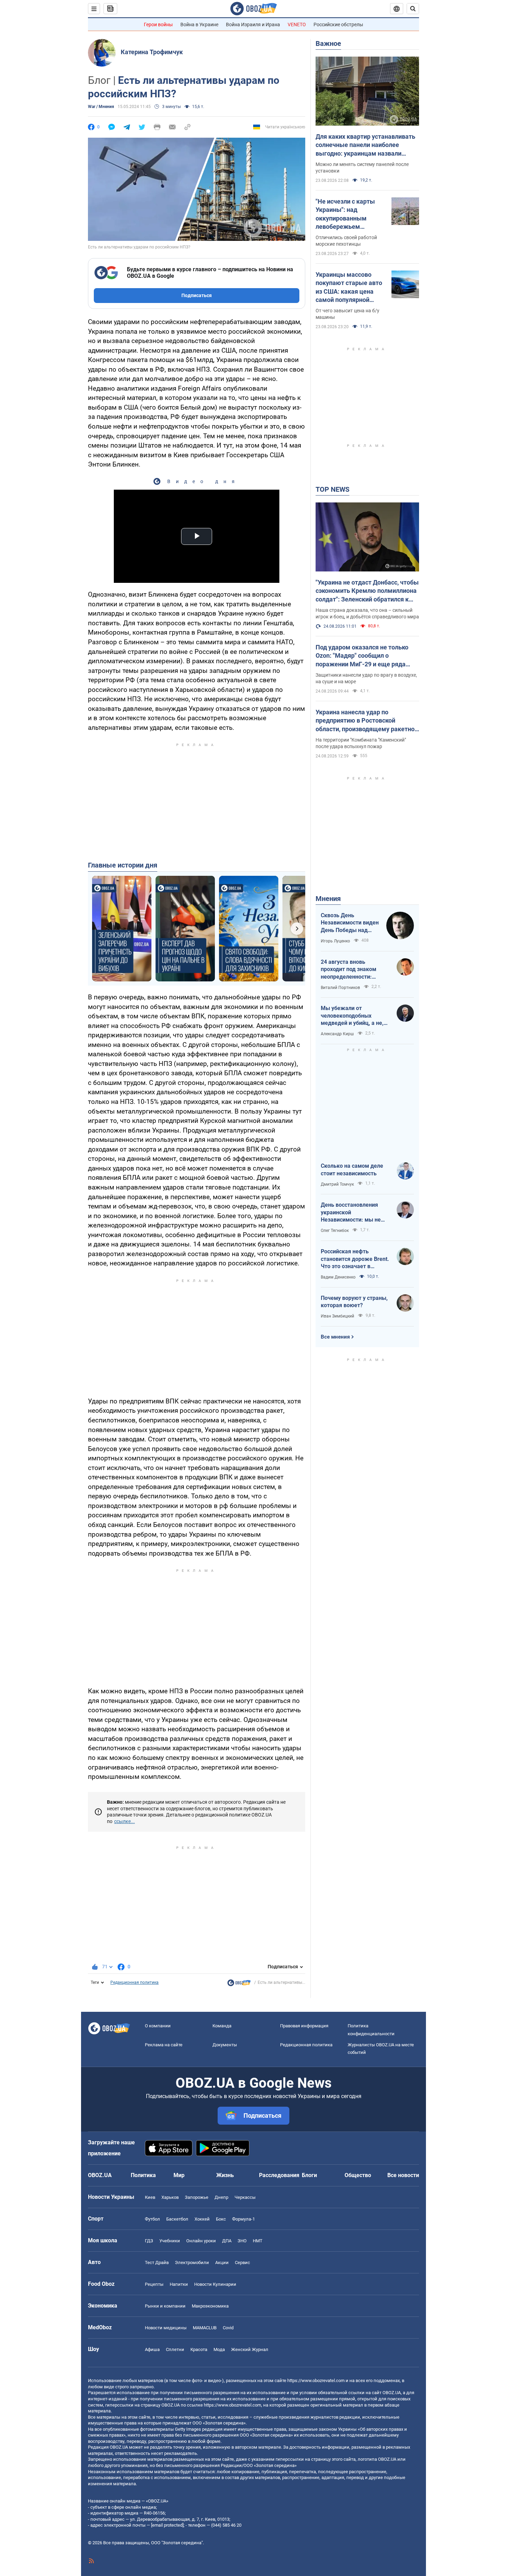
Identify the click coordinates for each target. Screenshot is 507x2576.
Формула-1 (243, 2219)
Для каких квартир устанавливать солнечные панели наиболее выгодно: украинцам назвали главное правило (365, 145)
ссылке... (125, 1821)
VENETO (297, 25)
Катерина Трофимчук (152, 52)
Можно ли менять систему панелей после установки (362, 168)
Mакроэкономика (210, 2306)
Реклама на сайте (164, 2045)
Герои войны (158, 25)
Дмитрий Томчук (337, 1184)
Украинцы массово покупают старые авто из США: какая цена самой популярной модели (349, 287)
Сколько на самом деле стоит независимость (352, 1170)
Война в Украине (199, 25)
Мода (219, 2349)
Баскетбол (177, 2219)
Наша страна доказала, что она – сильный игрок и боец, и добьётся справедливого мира (367, 613)
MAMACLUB (205, 2328)
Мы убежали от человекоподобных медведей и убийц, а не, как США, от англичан (352, 1016)
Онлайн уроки (201, 2241)
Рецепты (154, 2284)
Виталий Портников (340, 988)
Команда (222, 2026)
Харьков (170, 2197)
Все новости (403, 2175)
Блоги (309, 2175)
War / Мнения (101, 107)
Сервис (242, 2262)
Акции (222, 2262)
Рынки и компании (165, 2306)
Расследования (279, 2175)
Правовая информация (304, 2026)
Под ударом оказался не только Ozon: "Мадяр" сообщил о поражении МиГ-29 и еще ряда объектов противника (362, 656)
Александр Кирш (337, 1034)
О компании (158, 2026)
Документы (225, 2045)
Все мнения (335, 1337)
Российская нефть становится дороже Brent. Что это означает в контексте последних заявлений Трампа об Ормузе (355, 1259)
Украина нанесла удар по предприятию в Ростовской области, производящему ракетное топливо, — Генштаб (367, 721)
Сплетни (175, 2349)
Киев (150, 2197)
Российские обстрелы (338, 25)
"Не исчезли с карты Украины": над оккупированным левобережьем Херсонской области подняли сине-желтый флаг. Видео (348, 214)
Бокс (221, 2219)
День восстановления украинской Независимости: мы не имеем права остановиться (351, 1213)
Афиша (152, 2349)
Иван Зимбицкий (337, 1316)
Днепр (221, 2197)
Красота (199, 2349)
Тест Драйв (157, 2262)
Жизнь (225, 2175)
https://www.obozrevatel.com (316, 2381)
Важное (328, 43)
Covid (228, 2328)
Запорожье (197, 2197)
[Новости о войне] (239, 1985)
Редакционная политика (135, 1982)
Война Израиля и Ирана (253, 25)
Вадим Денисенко (338, 1277)
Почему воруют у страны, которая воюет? (354, 1302)
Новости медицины (166, 2328)
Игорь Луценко (335, 941)
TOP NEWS (332, 489)
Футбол (152, 2219)
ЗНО (242, 2241)
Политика (143, 2175)
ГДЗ (149, 2241)
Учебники (170, 2241)
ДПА (227, 2241)
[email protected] (167, 2525)
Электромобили (192, 2262)
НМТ (258, 2241)
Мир (179, 2175)
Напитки (179, 2284)
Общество (358, 2175)
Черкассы (245, 2197)
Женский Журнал (250, 2349)
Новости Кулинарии (215, 2284)
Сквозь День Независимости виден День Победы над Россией (350, 923)
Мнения (328, 899)
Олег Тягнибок (335, 1231)
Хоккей (202, 2219)
